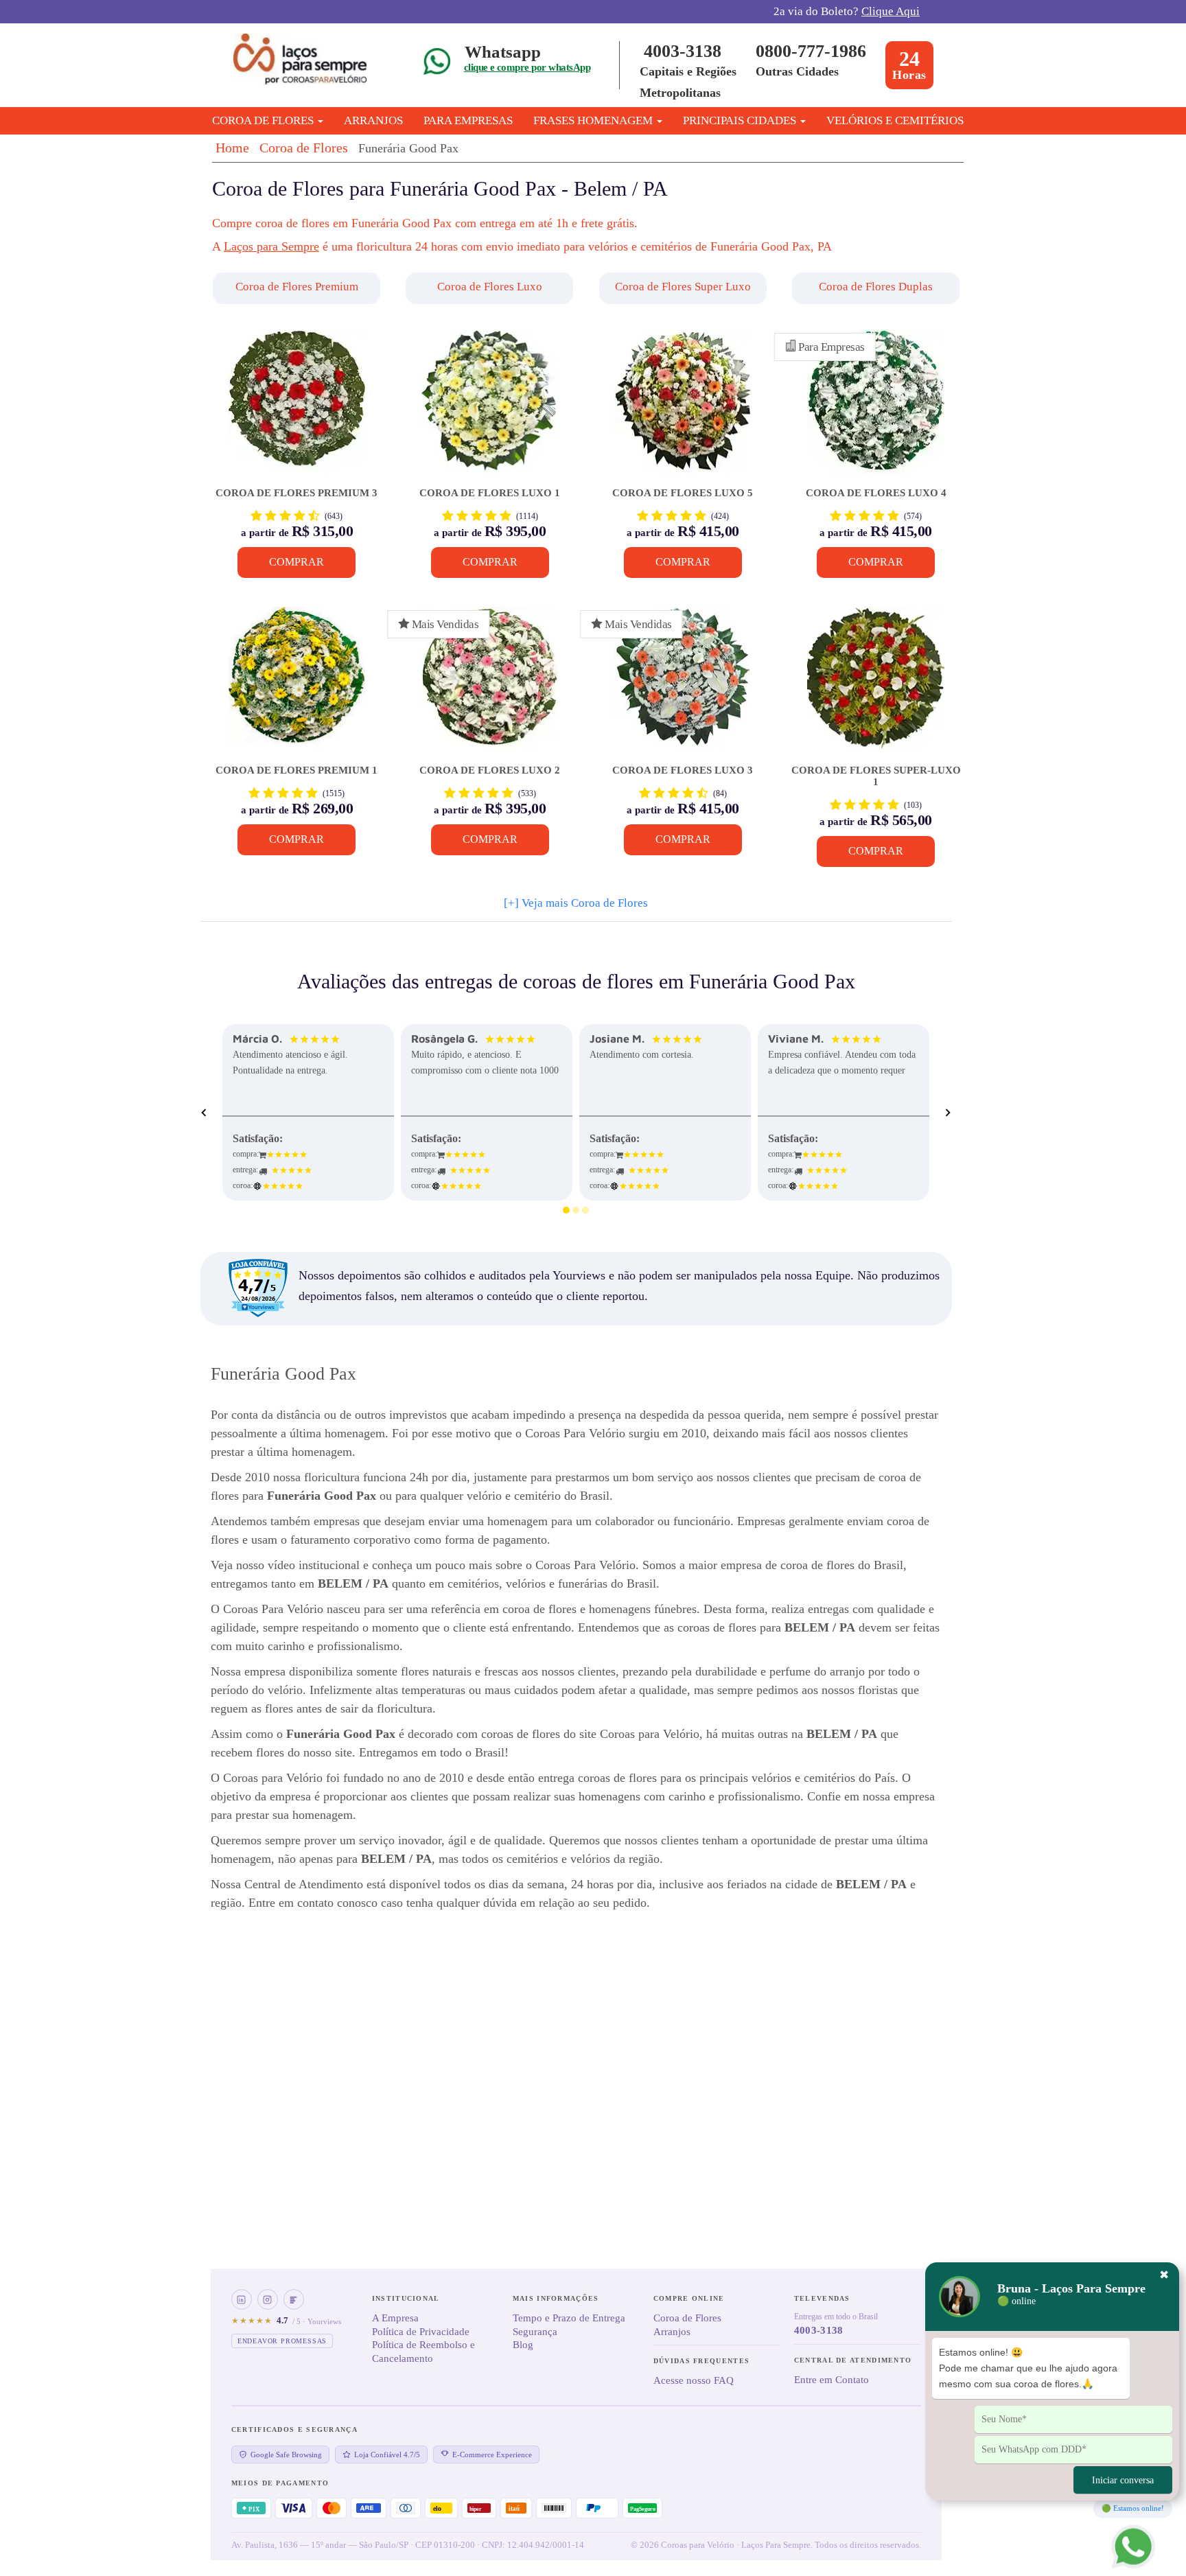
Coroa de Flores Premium (297, 287)
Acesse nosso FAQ (694, 2380)
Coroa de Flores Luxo (490, 287)
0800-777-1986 (811, 51)
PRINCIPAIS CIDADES (741, 120)
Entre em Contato (832, 2380)
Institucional (406, 2298)
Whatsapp (503, 52)
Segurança (535, 2332)
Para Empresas (468, 120)
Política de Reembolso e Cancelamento (423, 2352)
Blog (523, 2345)
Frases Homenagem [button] (594, 120)
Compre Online (689, 2298)
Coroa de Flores (304, 148)
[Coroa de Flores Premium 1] (297, 686)
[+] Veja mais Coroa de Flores (576, 903)
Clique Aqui (891, 11)
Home (232, 148)
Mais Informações (556, 2298)
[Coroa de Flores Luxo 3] (683, 686)
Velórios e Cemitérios (895, 120)
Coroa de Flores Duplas (876, 287)
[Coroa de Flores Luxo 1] (490, 409)
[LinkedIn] (242, 2299)
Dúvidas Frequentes (701, 2361)
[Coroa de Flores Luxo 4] (875, 409)
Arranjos (373, 120)
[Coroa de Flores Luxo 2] (490, 686)
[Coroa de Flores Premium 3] (297, 409)
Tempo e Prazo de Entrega (569, 2318)
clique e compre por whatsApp (527, 67)
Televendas (822, 2298)
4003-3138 (683, 51)
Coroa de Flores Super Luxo (683, 287)
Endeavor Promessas (282, 2341)
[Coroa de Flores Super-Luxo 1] (875, 686)
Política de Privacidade (421, 2332)
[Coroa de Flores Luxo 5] (683, 409)
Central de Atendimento (853, 2360)
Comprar (296, 562)
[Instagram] (268, 2299)
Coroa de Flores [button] (264, 120)
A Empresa (395, 2318)
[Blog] (294, 2299)
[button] (298, 288)
